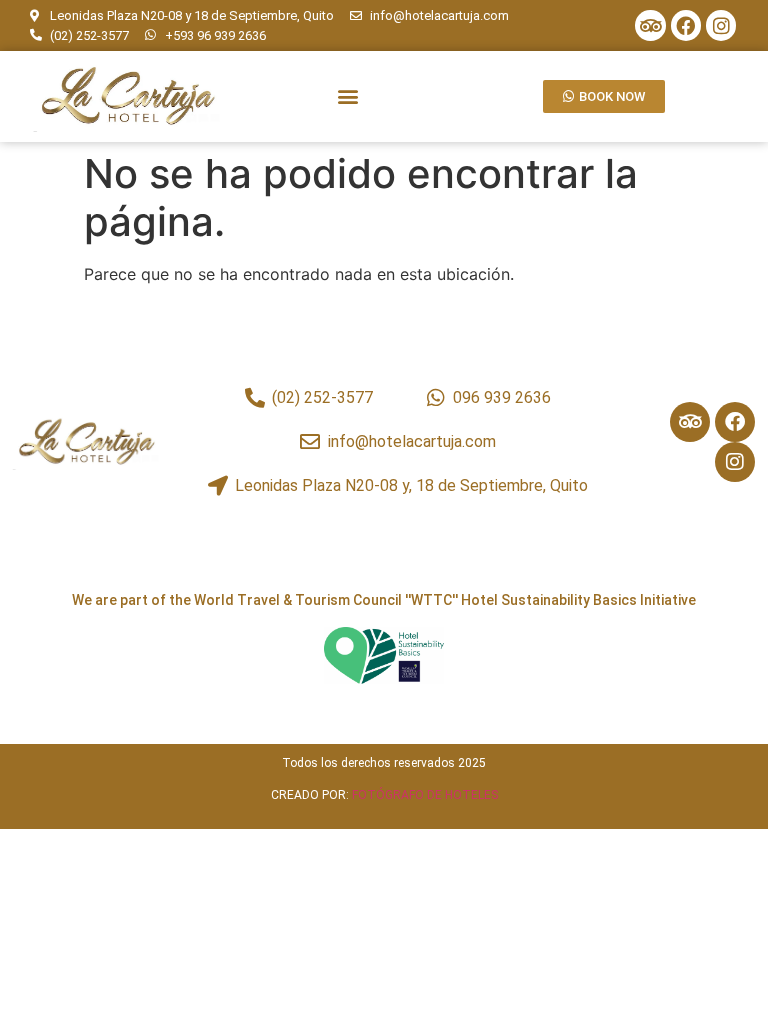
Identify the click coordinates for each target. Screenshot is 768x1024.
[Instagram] (721, 25)
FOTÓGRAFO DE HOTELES (425, 795)
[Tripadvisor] (650, 25)
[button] (347, 96)
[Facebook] (686, 25)
